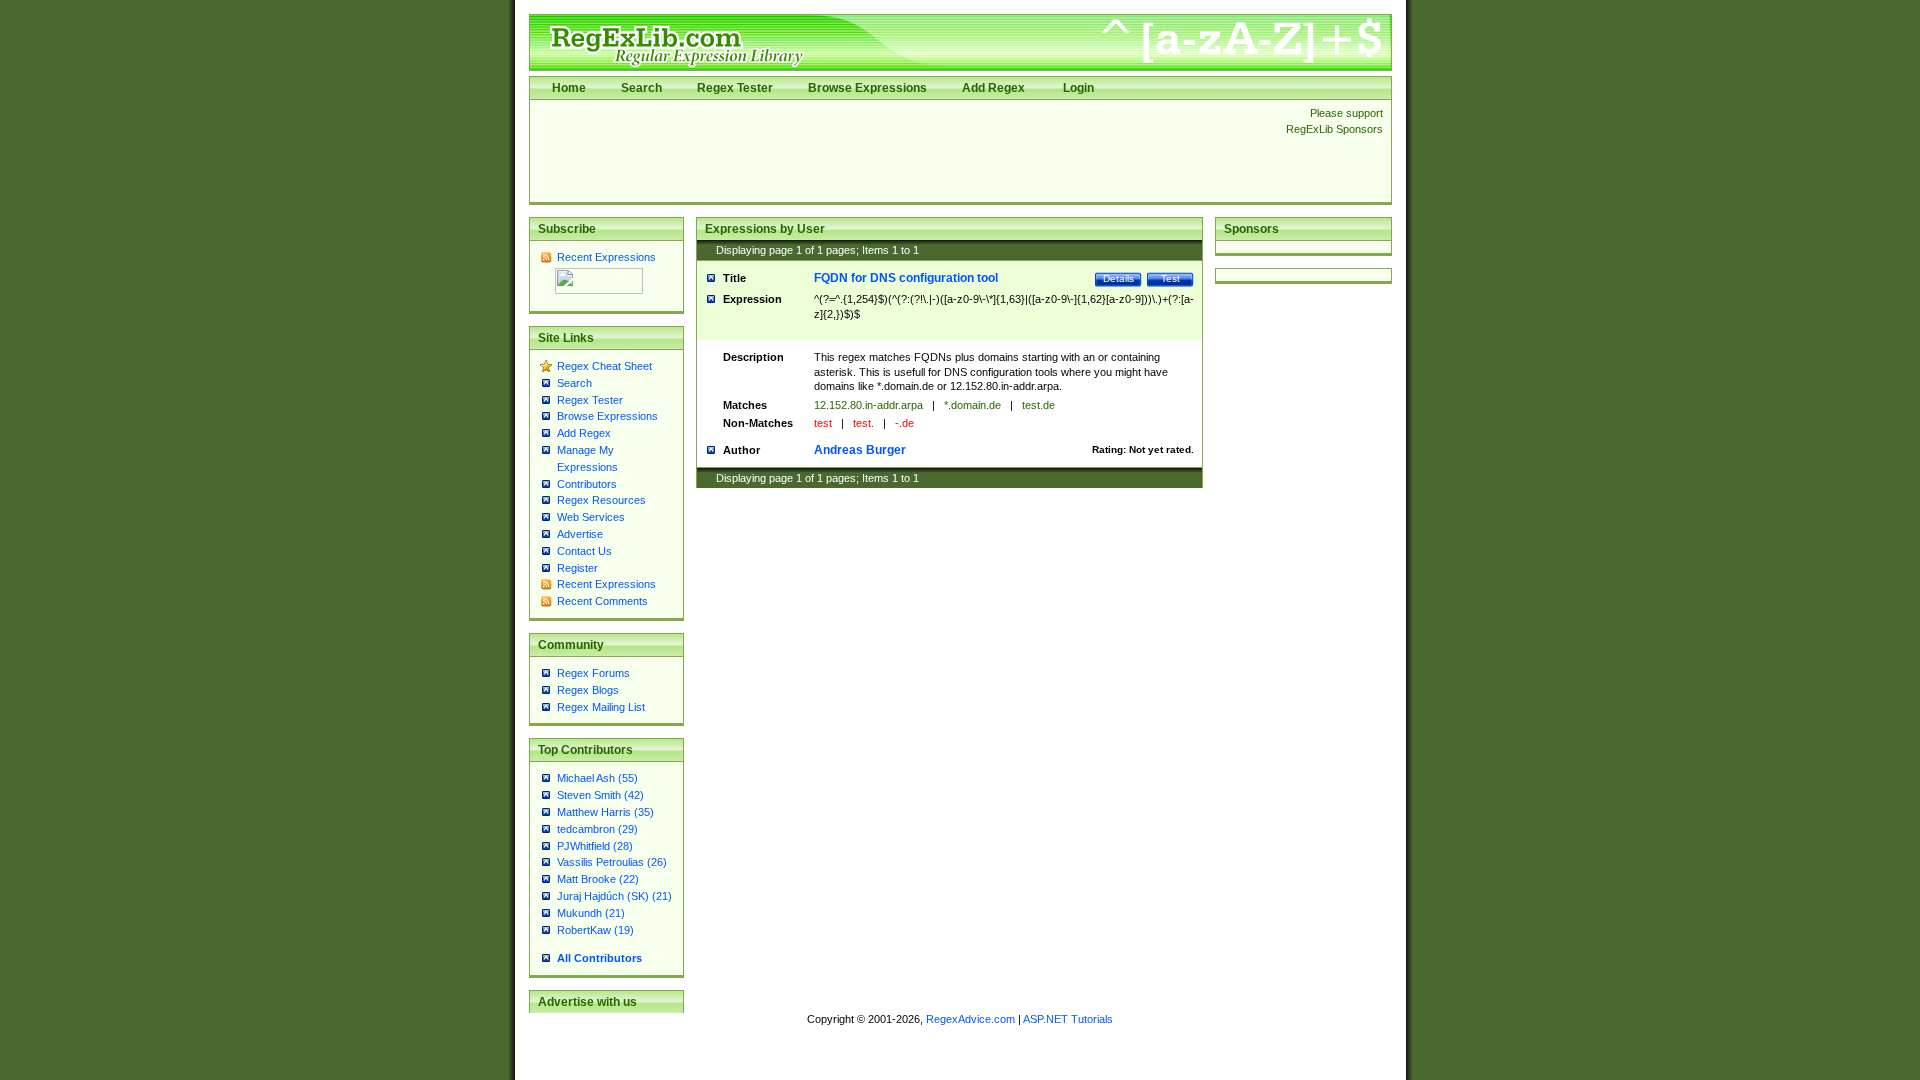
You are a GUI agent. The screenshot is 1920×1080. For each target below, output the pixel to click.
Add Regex (993, 88)
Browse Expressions (867, 88)
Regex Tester (735, 88)
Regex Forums (593, 673)
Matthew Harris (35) (605, 812)
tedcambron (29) (597, 829)
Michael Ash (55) (597, 778)
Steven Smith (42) (600, 795)
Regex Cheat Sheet (604, 366)
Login (1078, 88)
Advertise (580, 534)
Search (641, 88)
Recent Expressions (606, 257)
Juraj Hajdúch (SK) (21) (614, 896)
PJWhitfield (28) (595, 846)
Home (569, 88)
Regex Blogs (588, 690)
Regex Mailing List (601, 707)
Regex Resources (601, 500)
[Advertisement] (902, 151)
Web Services (591, 517)
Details (1118, 278)
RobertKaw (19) (595, 930)
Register (577, 568)
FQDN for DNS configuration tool (906, 278)
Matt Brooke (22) (598, 879)
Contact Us (584, 551)
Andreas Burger (860, 450)
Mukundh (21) (591, 913)
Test (1170, 278)
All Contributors (599, 958)
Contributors (587, 484)
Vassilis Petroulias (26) (612, 862)
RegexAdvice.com (970, 1019)
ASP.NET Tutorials (1068, 1019)
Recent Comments (602, 601)
